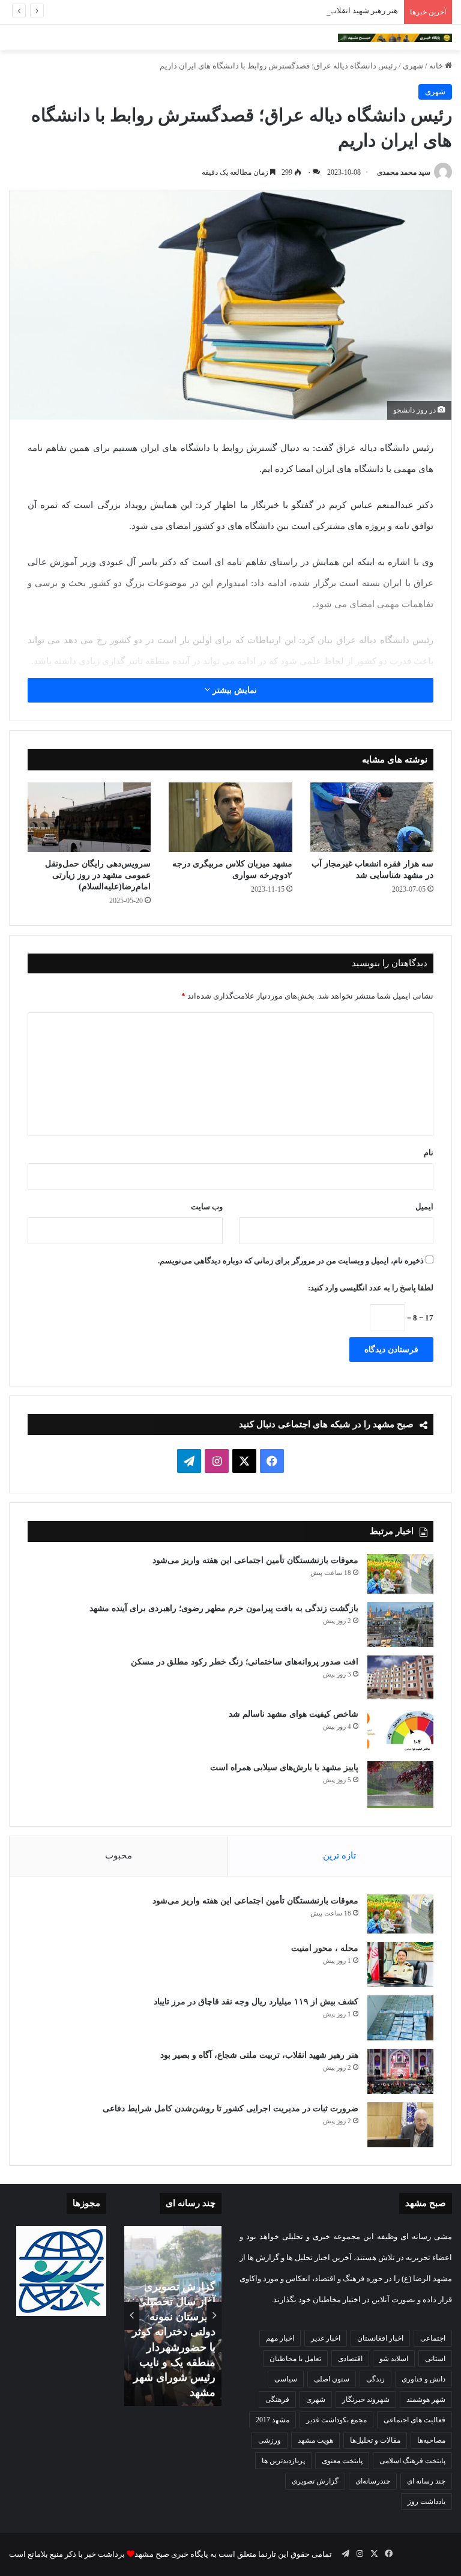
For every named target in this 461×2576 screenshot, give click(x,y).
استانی (435, 2359)
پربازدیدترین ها (283, 2461)
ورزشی (270, 2440)
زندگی (375, 2379)
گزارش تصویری (315, 2481)
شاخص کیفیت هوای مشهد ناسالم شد (294, 1714)
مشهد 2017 (273, 2420)
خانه (437, 66)
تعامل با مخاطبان (295, 2359)
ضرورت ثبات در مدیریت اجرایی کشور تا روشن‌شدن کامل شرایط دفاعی (230, 2109)
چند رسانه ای (426, 2481)
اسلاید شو (394, 2359)
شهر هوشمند (426, 2399)
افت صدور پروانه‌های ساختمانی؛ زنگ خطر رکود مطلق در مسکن (245, 1662)
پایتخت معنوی (342, 2461)
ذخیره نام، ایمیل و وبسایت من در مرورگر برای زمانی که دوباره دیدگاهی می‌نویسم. (291, 1261)
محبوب (119, 1855)
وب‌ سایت (207, 1207)
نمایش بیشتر (234, 690)
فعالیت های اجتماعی (414, 2420)
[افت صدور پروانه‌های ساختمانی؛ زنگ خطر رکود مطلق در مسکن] (400, 1678)
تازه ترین (339, 1855)
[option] (173, 2316)
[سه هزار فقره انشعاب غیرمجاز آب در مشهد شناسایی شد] (372, 817)
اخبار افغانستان (380, 2338)
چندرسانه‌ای (373, 2481)
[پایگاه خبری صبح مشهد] (395, 38)
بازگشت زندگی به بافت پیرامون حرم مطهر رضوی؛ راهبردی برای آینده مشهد (224, 1608)
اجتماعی (433, 2338)
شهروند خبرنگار (366, 2399)
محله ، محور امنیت (325, 1948)
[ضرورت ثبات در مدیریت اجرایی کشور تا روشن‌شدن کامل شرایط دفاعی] (400, 2125)
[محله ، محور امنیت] (400, 1964)
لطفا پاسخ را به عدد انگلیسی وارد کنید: (371, 1288)
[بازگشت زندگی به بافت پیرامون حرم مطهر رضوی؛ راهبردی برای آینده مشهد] (400, 1625)
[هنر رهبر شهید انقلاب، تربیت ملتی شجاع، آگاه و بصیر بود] (400, 2071)
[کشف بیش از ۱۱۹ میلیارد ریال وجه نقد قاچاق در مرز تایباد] (400, 2018)
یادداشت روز (426, 2502)
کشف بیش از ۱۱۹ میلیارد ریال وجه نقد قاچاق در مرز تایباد (256, 2002)
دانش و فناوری (423, 2379)
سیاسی (286, 2379)
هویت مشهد (315, 2440)
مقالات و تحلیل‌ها (375, 2440)
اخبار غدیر (326, 2338)
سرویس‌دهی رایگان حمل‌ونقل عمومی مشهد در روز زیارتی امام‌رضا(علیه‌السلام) (98, 875)
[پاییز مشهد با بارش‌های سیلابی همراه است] (400, 1784)
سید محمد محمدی (404, 172)
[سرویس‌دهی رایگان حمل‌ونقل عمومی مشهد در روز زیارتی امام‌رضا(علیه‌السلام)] (89, 817)
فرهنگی (277, 2399)
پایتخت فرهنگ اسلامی (412, 2461)
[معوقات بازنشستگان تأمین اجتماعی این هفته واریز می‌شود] (400, 1574)
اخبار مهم (280, 2338)
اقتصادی (350, 2359)
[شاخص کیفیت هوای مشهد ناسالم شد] (400, 1730)
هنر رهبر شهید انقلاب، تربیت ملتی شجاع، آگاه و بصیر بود (307, 11)
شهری (413, 66)
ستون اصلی (332, 2379)
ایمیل (424, 1207)
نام (429, 1153)
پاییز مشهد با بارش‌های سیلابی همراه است (284, 1767)
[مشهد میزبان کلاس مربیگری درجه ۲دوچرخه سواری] (230, 817)
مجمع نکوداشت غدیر (336, 2420)
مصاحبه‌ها (431, 2440)
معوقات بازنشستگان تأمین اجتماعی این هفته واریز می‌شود (255, 1560)
